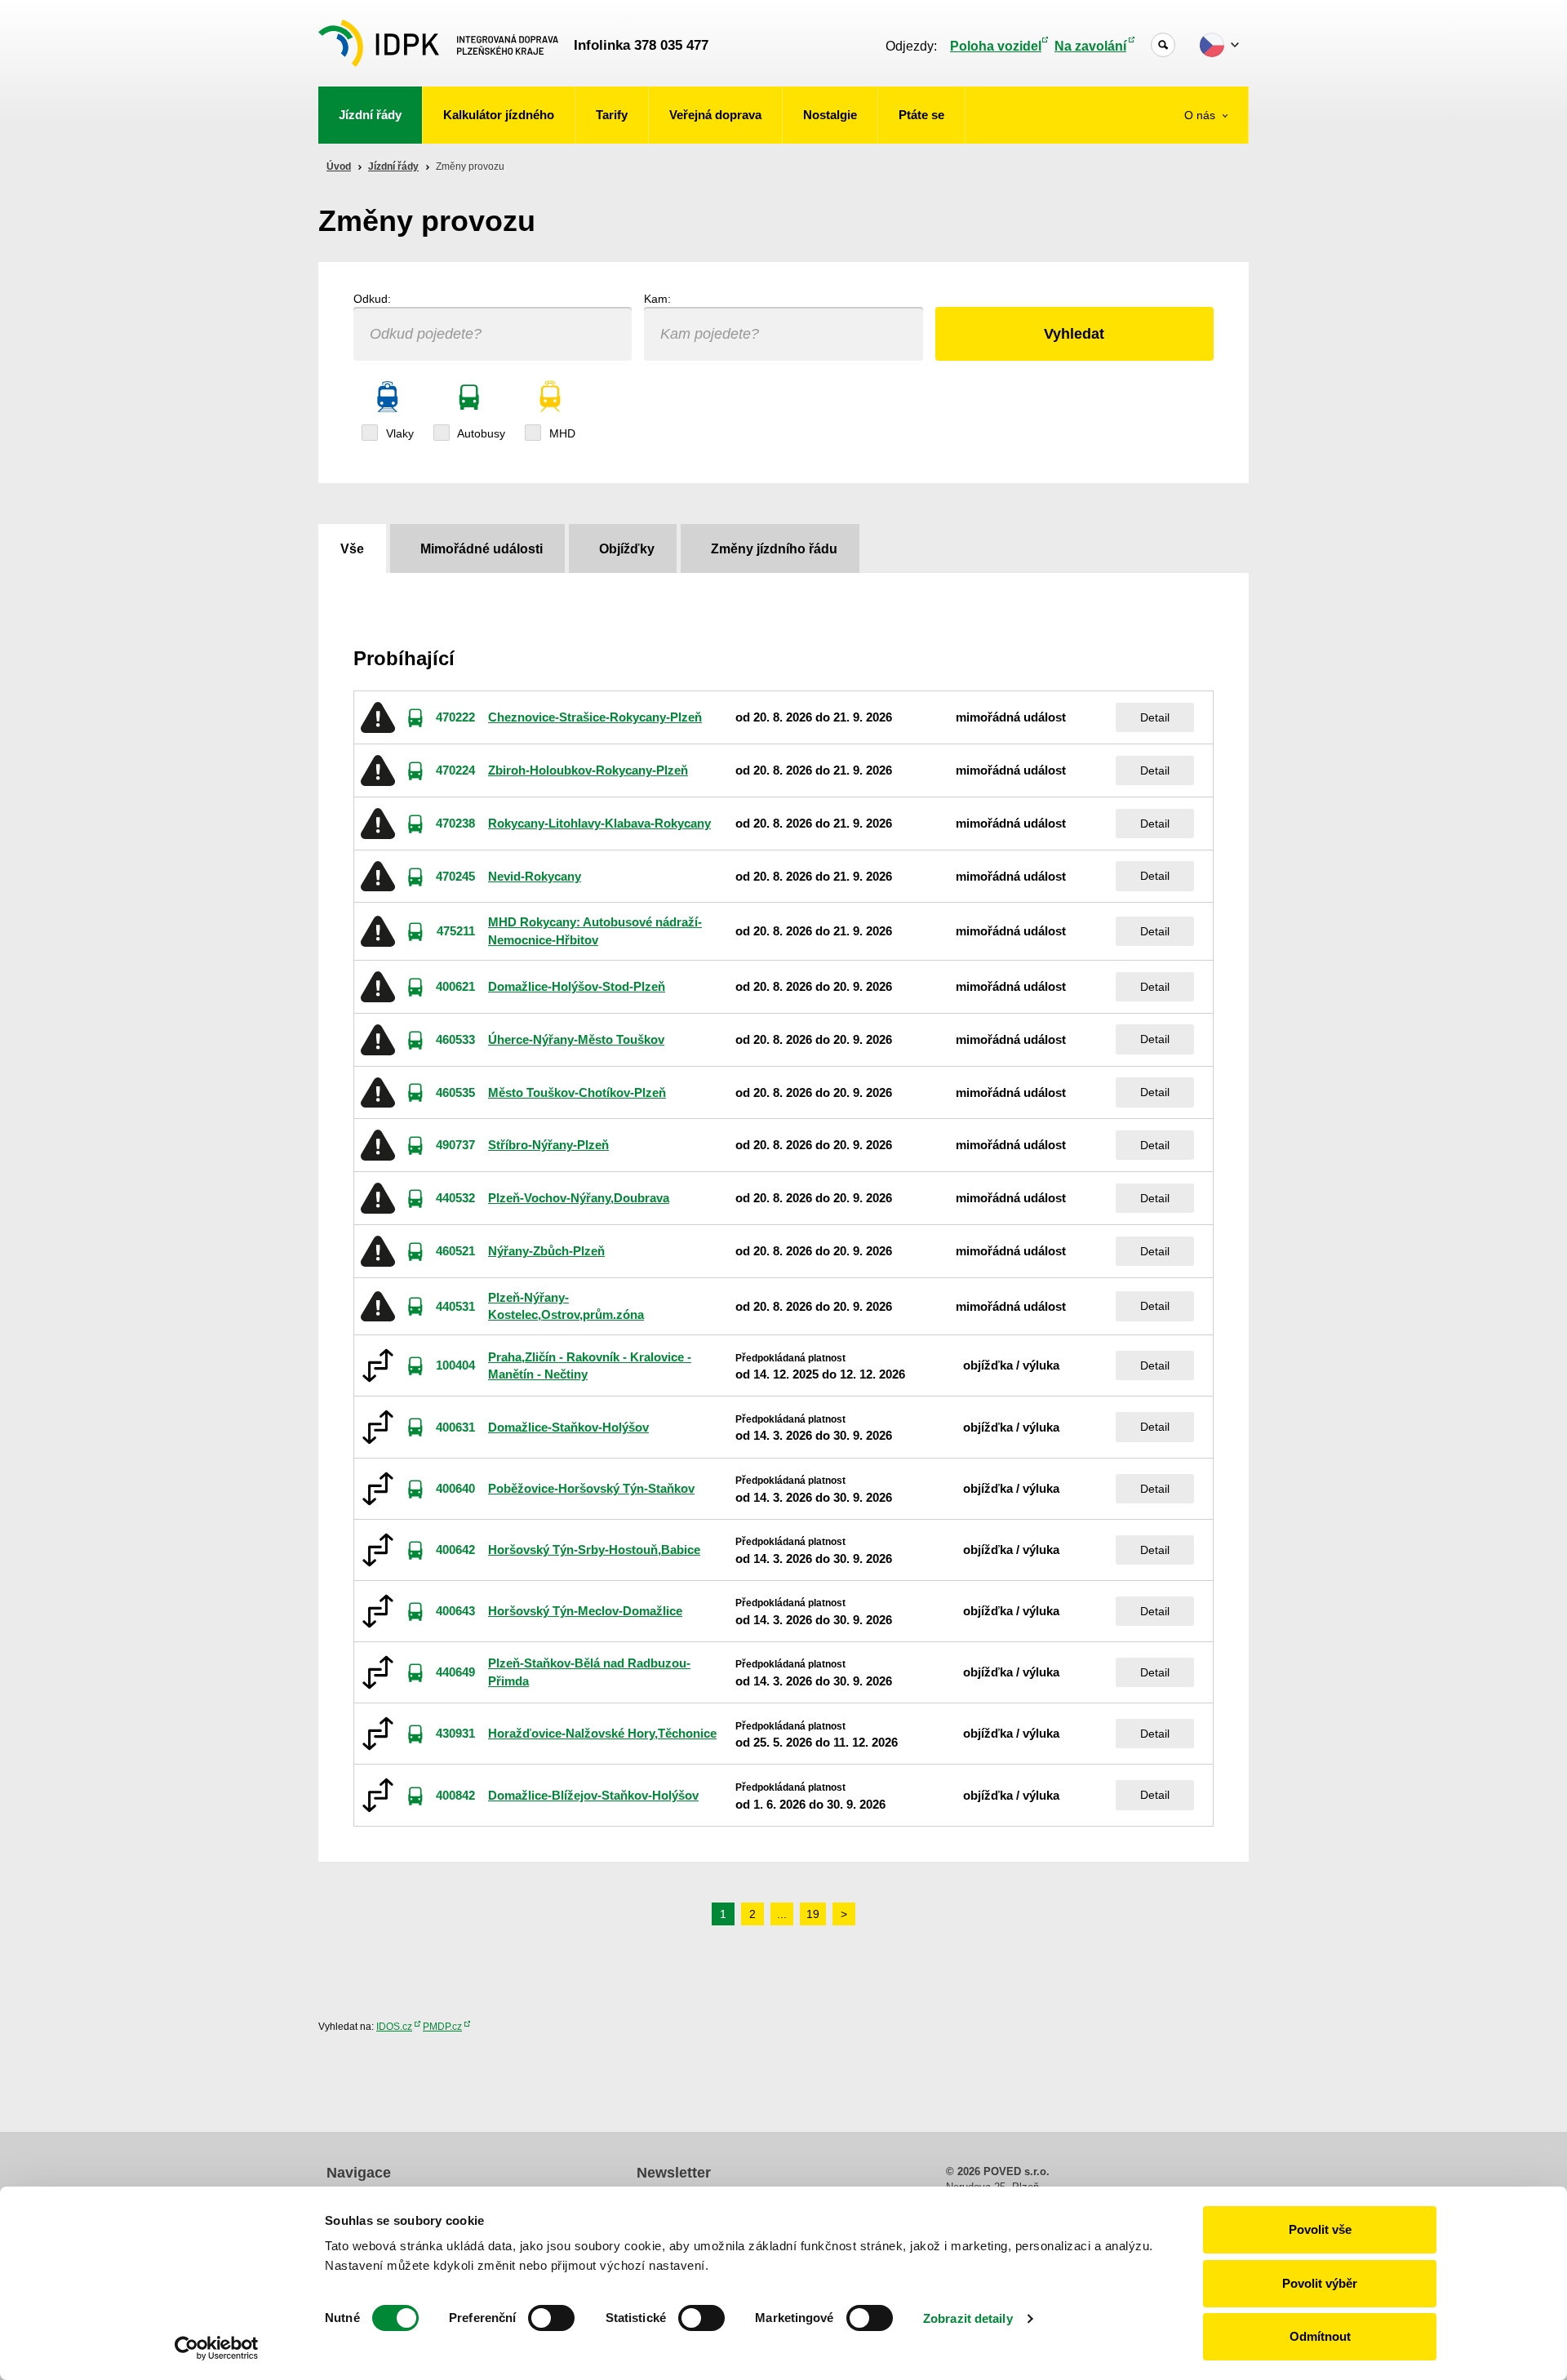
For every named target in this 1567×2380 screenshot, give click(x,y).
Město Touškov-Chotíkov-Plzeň (577, 1092)
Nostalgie (830, 115)
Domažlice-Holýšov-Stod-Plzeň (577, 986)
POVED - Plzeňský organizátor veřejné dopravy (438, 43)
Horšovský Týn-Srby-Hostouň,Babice (594, 1550)
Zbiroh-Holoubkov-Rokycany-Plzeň (588, 770)
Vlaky (398, 433)
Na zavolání (1090, 46)
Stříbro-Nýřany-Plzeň (548, 1145)
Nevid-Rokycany (535, 876)
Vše (352, 549)
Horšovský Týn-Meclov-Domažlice (585, 1611)
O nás (1201, 115)
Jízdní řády (370, 115)
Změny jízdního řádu (774, 549)
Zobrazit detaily (968, 2318)
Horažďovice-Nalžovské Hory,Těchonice (602, 1733)
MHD (561, 433)
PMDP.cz (442, 2027)
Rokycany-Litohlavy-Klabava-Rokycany (599, 823)
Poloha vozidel (996, 46)
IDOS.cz (394, 2027)
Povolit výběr (1320, 2283)
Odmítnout (1320, 2336)
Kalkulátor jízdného (499, 115)
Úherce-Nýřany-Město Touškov (576, 1039)
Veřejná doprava (715, 115)
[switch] (551, 2318)
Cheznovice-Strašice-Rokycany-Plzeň (595, 717)
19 (813, 1914)
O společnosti (1192, 165)
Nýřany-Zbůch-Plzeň (546, 1251)
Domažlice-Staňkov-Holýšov (568, 1427)
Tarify (612, 115)
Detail (1155, 717)
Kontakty (1204, 206)
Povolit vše (1320, 2229)
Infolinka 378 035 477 (641, 45)
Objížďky (627, 549)
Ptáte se (921, 115)
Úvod (339, 167)
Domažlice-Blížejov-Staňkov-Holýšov (593, 1795)
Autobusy (480, 433)
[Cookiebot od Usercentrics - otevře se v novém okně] (217, 2348)
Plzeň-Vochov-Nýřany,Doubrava (579, 1198)
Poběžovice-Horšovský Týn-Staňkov (591, 1488)
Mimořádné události (482, 549)
